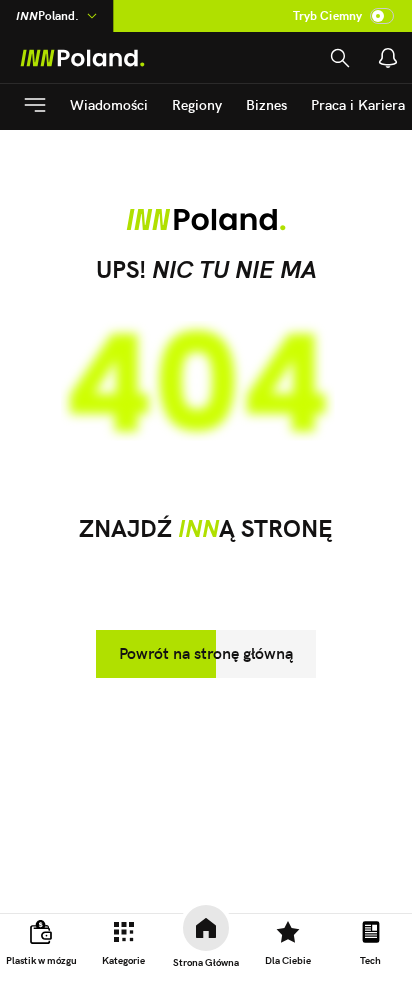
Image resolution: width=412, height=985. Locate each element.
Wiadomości (109, 105)
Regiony (197, 105)
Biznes (266, 105)
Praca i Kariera (358, 105)
